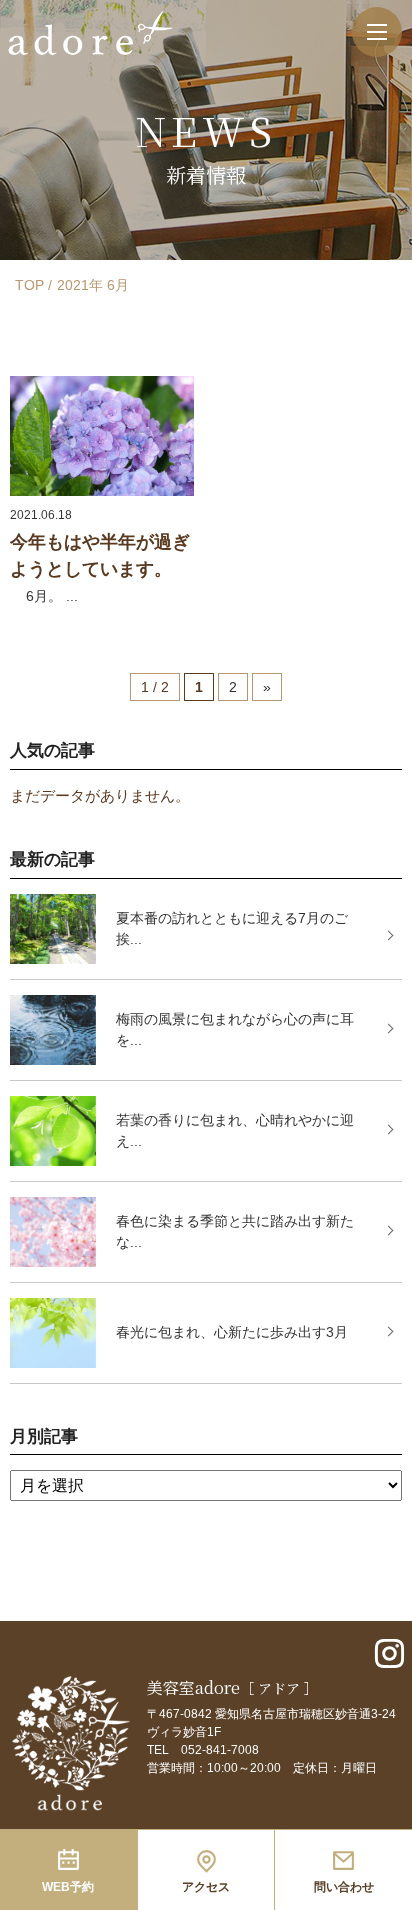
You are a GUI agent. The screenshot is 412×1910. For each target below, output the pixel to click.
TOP (29, 285)
